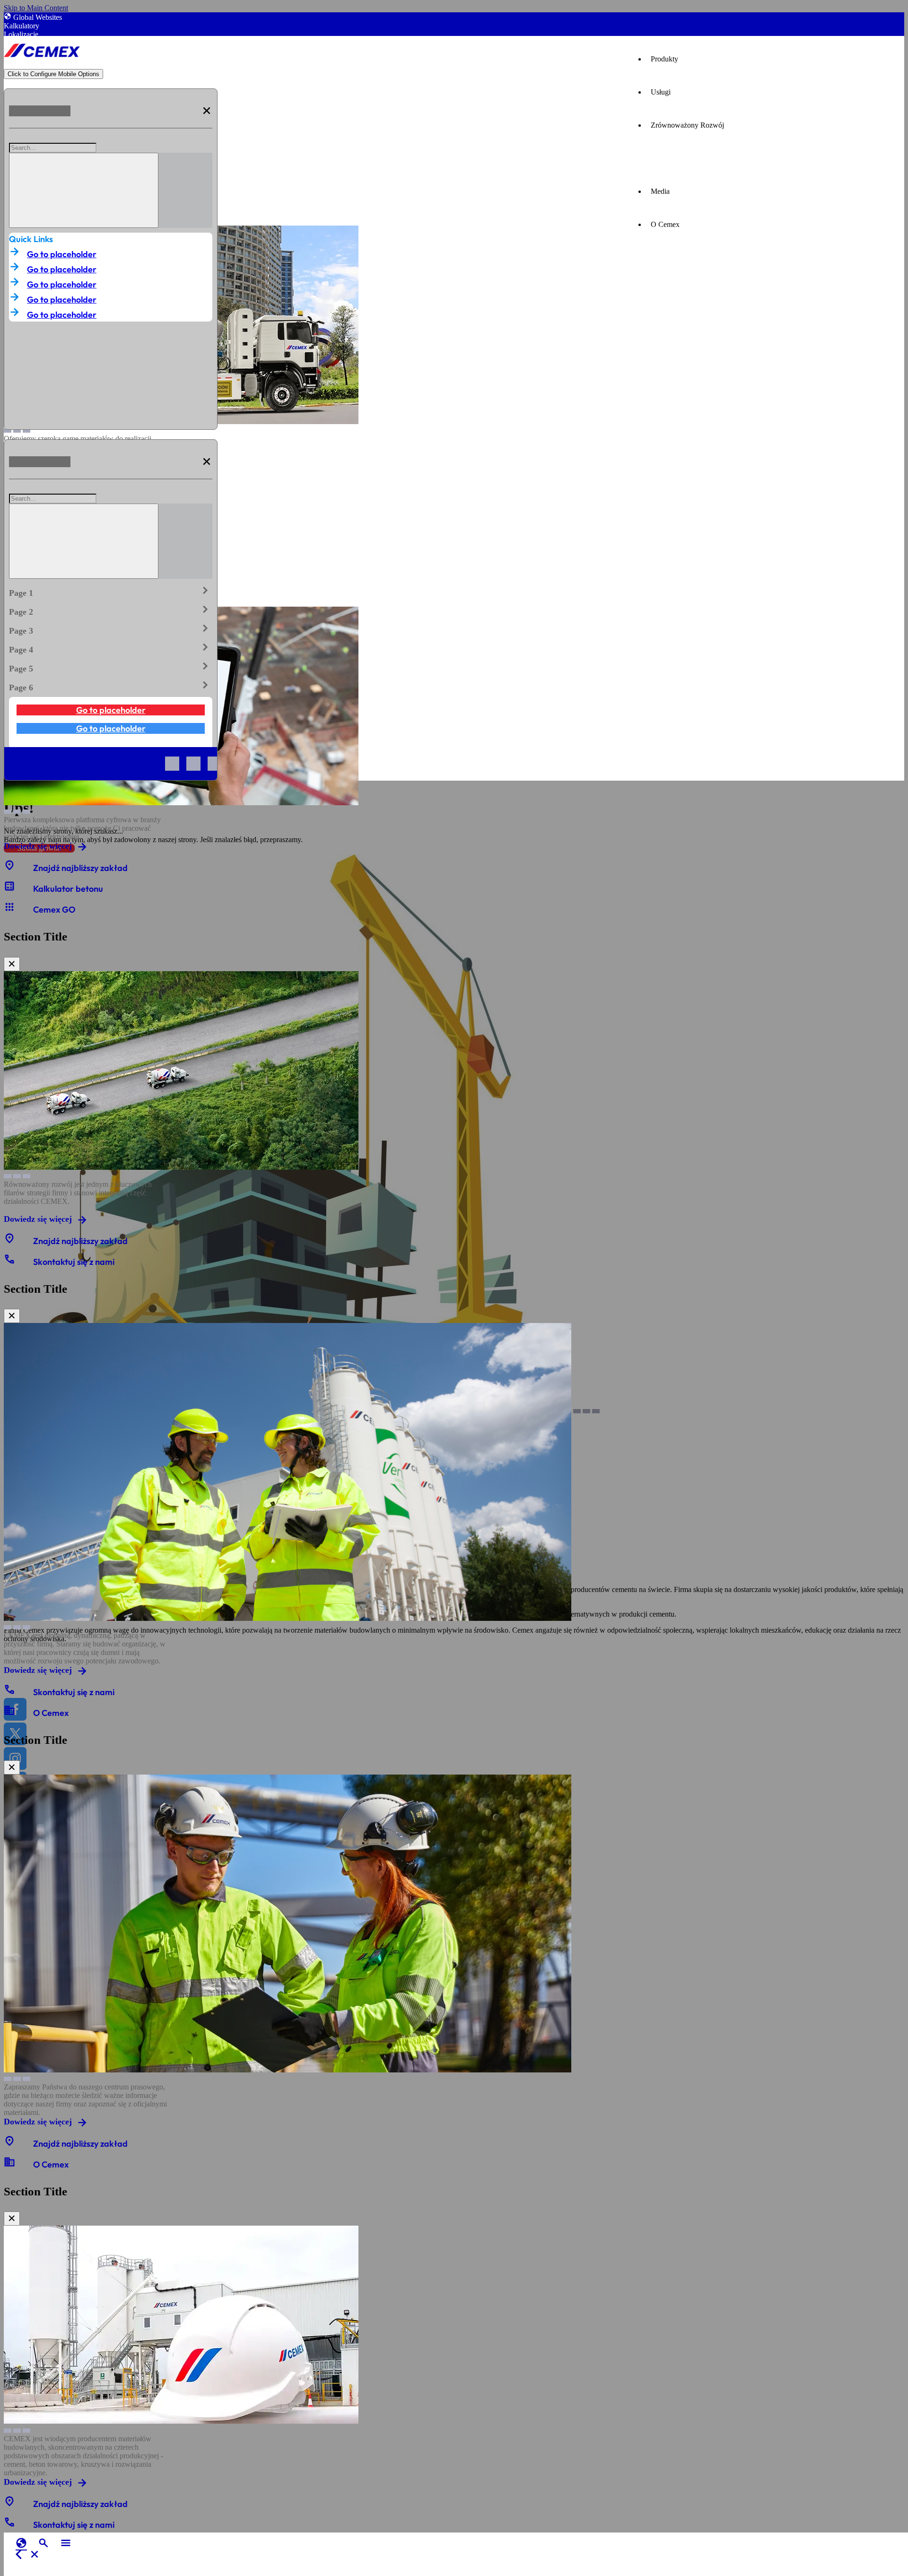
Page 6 (111, 686)
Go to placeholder (62, 254)
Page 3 (111, 629)
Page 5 (111, 667)
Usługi (661, 92)
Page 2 (111, 610)
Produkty (664, 59)
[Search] (84, 190)
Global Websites (38, 17)
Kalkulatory (22, 26)
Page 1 (111, 591)
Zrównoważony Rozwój (687, 125)
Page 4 (111, 648)
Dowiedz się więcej (38, 846)
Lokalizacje (21, 34)
